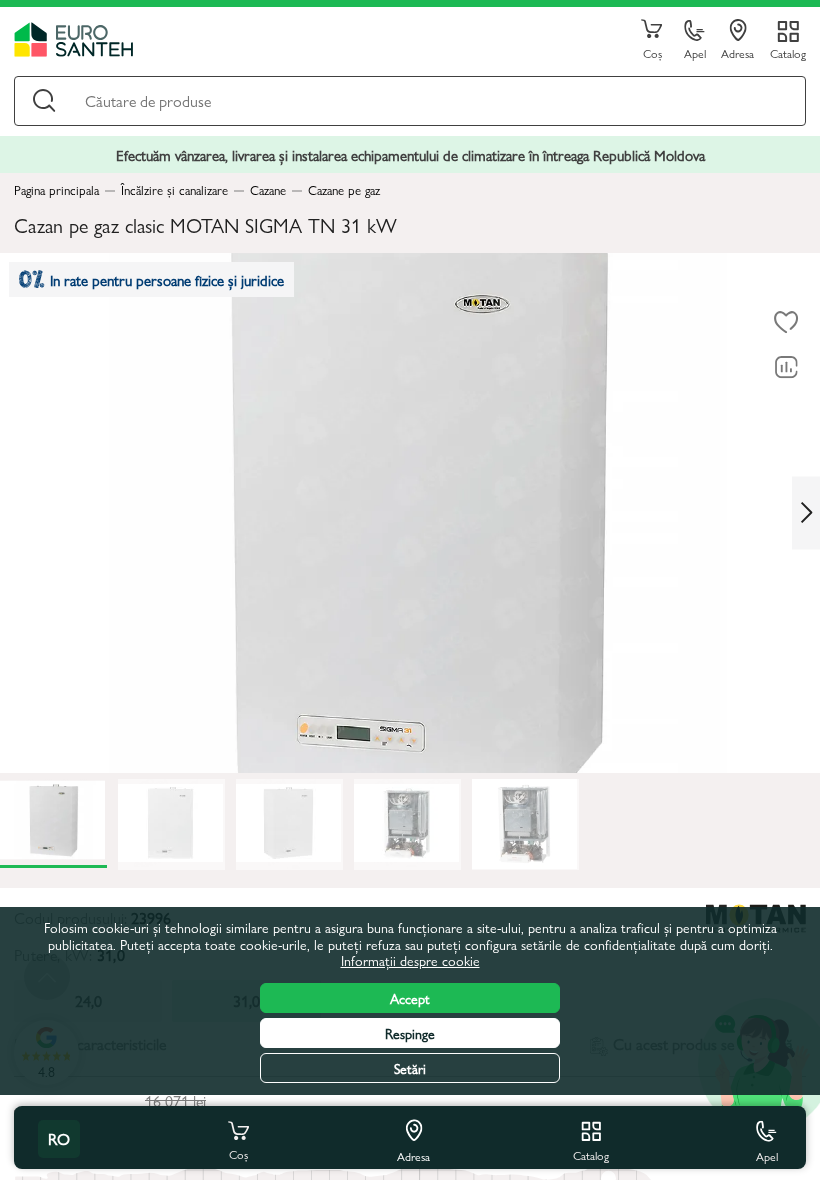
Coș (652, 52)
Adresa (737, 52)
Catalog (788, 52)
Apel (695, 52)
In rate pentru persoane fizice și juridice (167, 279)
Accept (410, 998)
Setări (410, 1068)
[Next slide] (806, 512)
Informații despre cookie (410, 960)
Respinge (410, 1033)
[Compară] (786, 368)
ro (59, 1138)
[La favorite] (786, 323)
